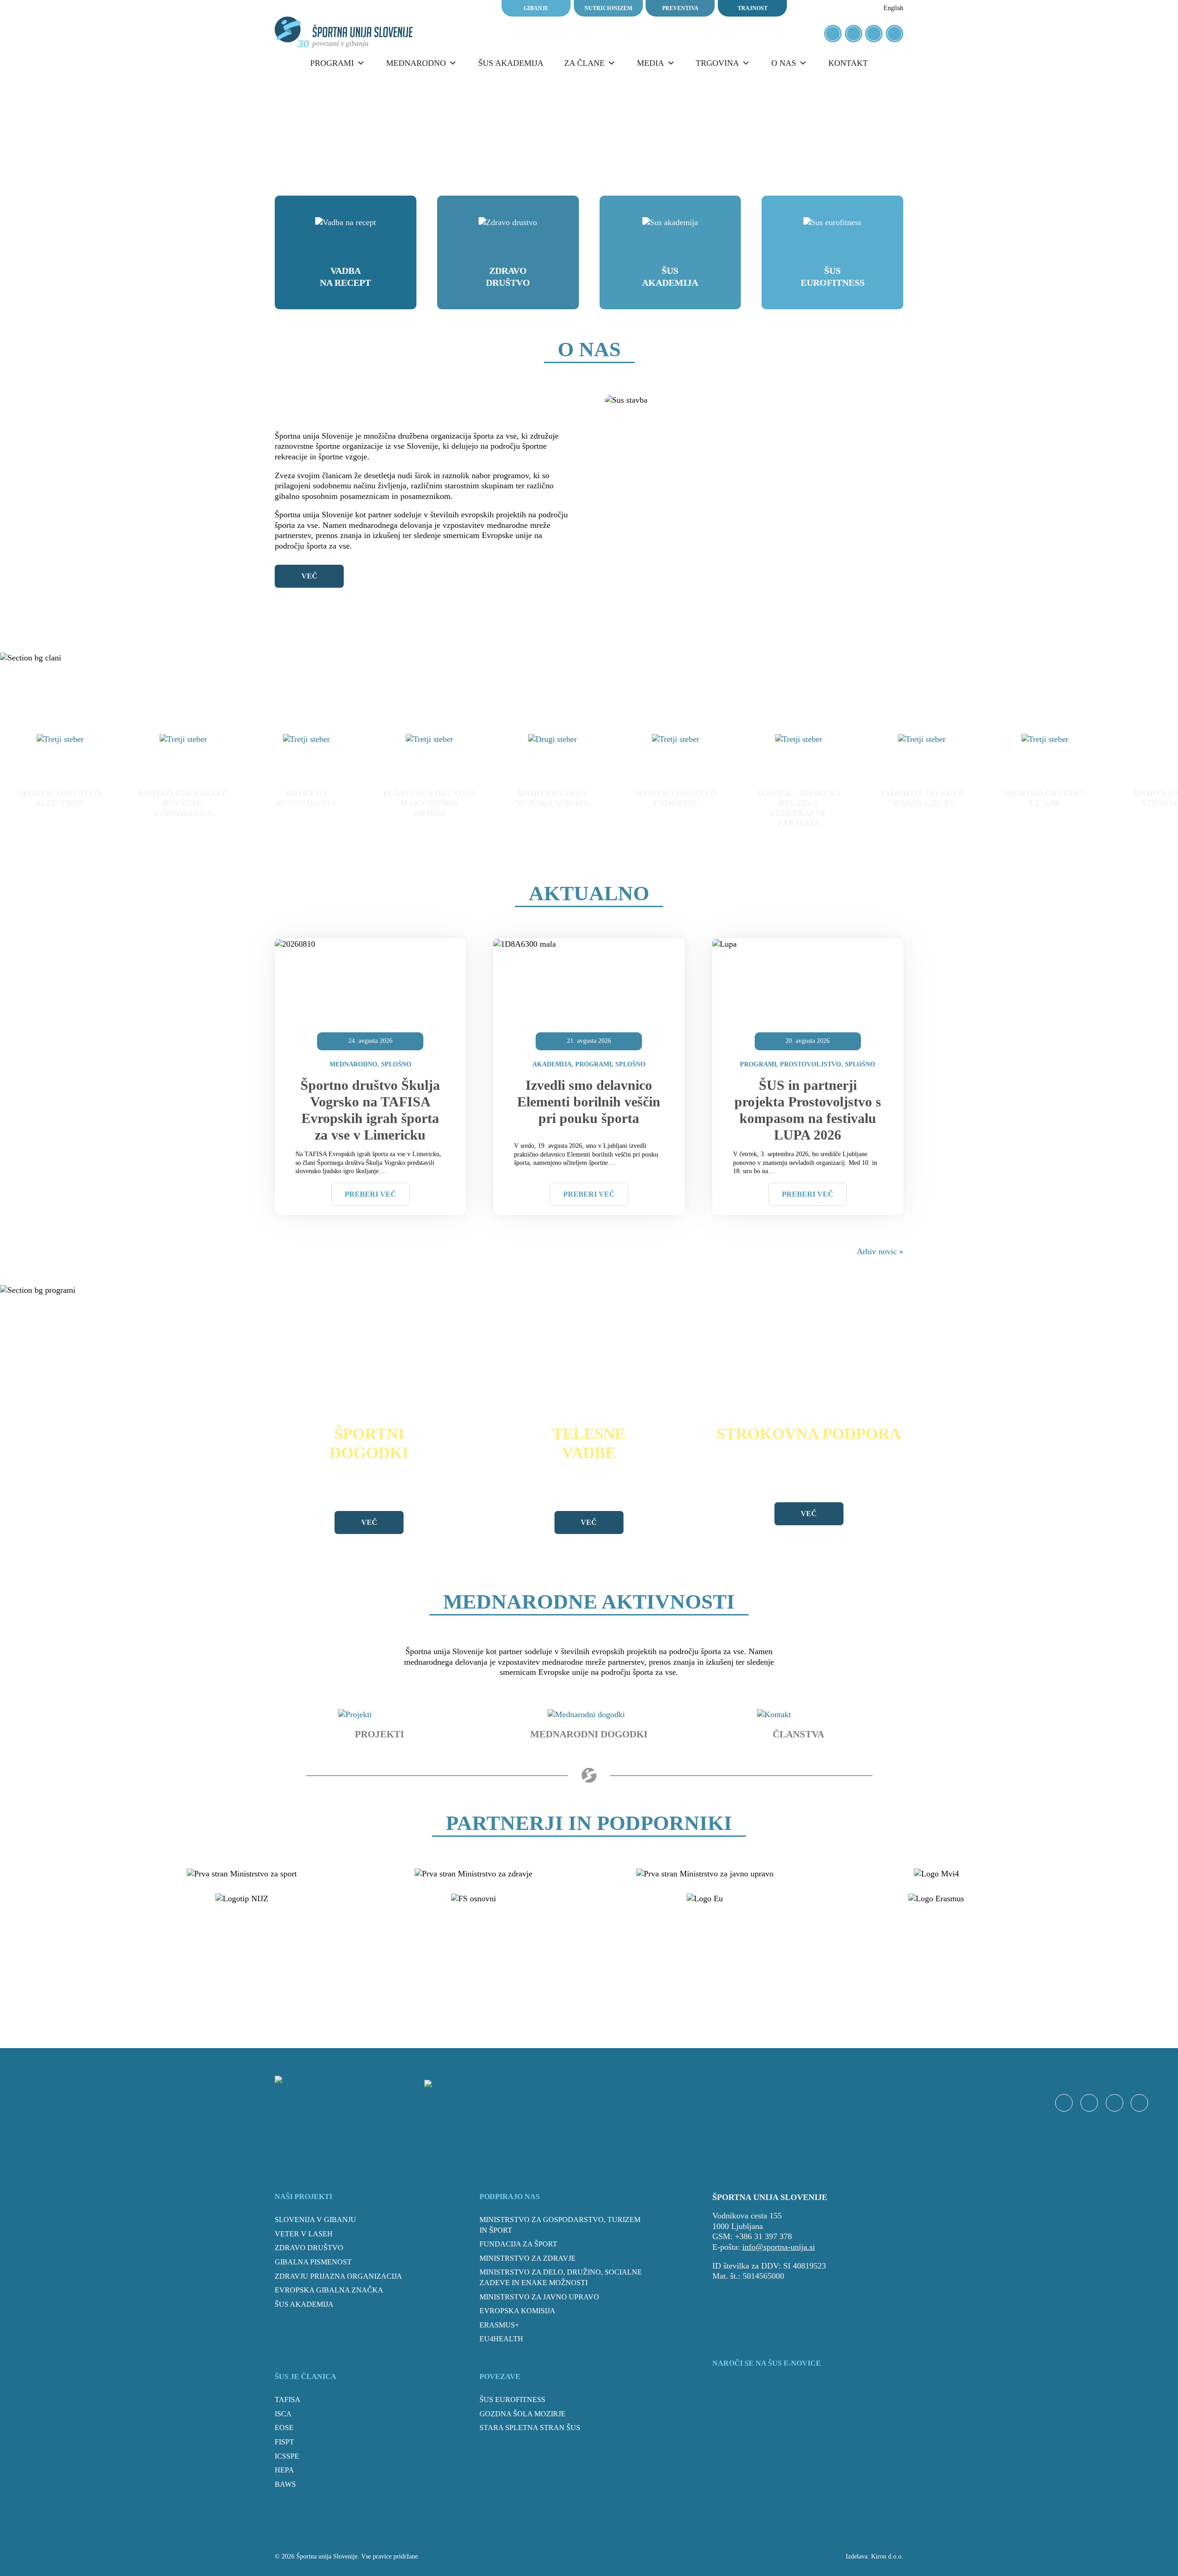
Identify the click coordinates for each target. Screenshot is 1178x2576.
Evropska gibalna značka (329, 2290)
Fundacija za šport (518, 2244)
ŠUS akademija (511, 63)
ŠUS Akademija (670, 277)
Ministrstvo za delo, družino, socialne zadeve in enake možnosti (561, 2277)
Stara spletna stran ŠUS (530, 2428)
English (893, 8)
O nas (784, 63)
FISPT (284, 2442)
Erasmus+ (499, 2325)
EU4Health (501, 2339)
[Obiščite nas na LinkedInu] (895, 34)
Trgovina (717, 63)
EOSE (284, 2428)
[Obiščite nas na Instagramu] (854, 34)
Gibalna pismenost (313, 2262)
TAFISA (288, 2399)
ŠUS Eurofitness (833, 277)
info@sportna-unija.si (779, 2247)
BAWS (285, 2484)
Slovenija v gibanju (315, 2220)
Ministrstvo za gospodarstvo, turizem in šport (560, 2225)
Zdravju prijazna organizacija (338, 2276)
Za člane (584, 63)
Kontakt (848, 63)
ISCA (283, 2414)
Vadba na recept (345, 277)
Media (650, 63)
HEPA (284, 2470)
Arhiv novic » (880, 1251)
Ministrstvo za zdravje (528, 2258)
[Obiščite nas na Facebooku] (833, 34)
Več (309, 576)
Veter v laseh (304, 2234)
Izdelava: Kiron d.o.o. (875, 2556)
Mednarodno (416, 63)
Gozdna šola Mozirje (523, 2414)
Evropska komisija (517, 2311)
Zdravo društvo (508, 277)
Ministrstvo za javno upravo (539, 2297)
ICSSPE (287, 2456)
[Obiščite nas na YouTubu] (874, 34)
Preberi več (370, 1194)
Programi (332, 63)
